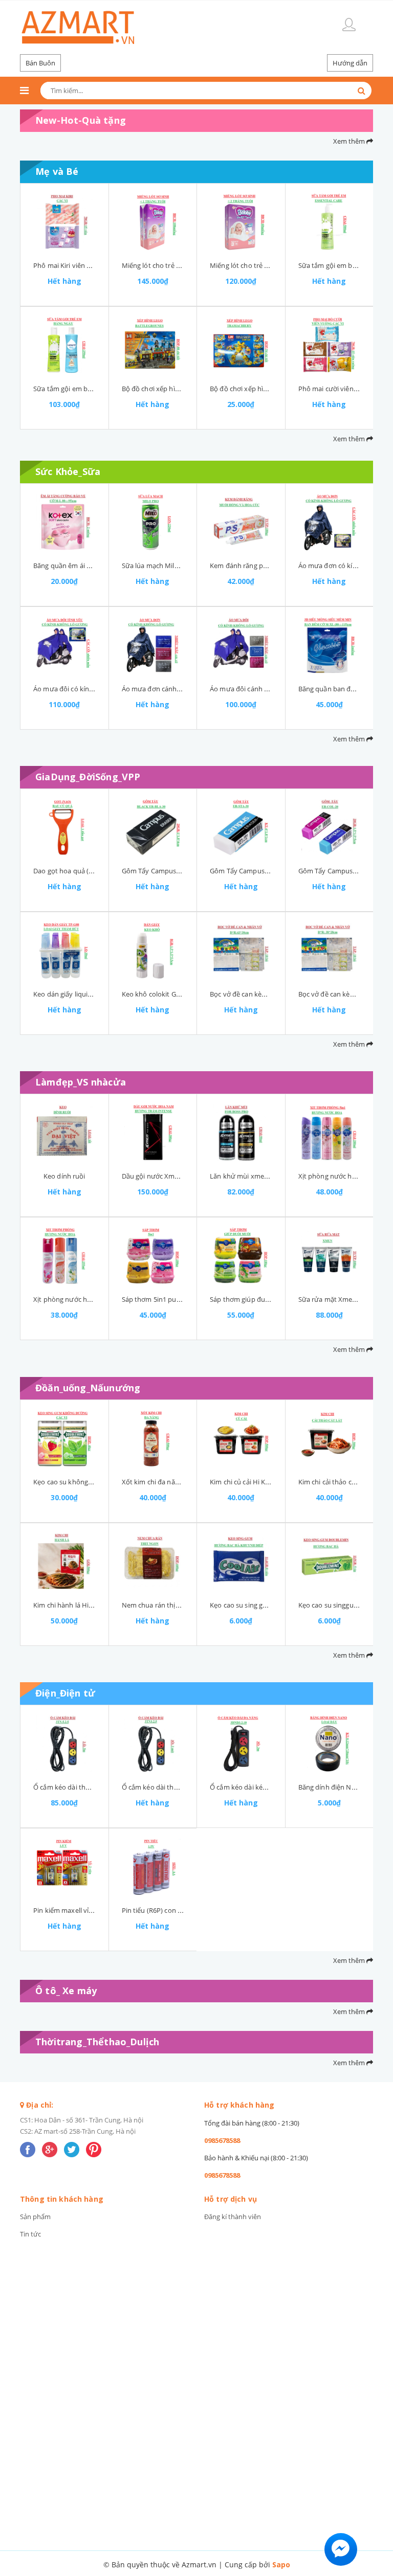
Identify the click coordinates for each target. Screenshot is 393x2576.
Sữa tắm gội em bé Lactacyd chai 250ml (94, 389)
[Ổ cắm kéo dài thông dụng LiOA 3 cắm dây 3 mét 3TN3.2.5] (153, 1744)
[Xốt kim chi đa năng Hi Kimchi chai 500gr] (153, 1438)
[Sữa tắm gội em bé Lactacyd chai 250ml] (64, 345)
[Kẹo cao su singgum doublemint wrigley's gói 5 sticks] (330, 1562)
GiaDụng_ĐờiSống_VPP (88, 777)
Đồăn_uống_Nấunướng (88, 1388)
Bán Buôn (40, 63)
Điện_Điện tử (65, 1693)
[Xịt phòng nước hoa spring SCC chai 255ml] (64, 1256)
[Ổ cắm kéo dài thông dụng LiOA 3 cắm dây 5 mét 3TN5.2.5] (64, 1744)
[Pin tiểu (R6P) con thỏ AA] (153, 1867)
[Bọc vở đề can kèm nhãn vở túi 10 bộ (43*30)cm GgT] (241, 951)
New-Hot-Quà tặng (81, 120)
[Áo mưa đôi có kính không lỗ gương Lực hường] (64, 645)
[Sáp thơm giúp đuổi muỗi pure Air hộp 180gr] (241, 1256)
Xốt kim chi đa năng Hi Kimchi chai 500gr (184, 1482)
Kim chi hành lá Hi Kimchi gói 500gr (87, 1605)
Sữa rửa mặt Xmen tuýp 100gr (345, 1299)
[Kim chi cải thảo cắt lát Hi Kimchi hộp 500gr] (330, 1438)
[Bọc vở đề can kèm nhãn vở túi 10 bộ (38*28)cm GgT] (330, 951)
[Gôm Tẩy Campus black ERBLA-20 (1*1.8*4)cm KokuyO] (153, 827)
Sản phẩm (35, 2217)
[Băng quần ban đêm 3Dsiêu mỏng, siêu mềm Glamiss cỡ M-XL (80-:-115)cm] (330, 645)
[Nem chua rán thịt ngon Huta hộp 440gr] (153, 1562)
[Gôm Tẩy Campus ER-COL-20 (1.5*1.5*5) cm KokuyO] (330, 827)
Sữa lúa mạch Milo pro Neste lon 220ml (182, 566)
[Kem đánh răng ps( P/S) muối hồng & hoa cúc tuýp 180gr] (241, 522)
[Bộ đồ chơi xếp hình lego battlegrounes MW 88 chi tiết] (153, 345)
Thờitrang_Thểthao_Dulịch (97, 2042)
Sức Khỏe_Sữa (68, 471)
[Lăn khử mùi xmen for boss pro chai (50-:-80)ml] (241, 1133)
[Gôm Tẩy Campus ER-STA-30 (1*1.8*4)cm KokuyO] (241, 827)
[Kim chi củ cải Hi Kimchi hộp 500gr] (241, 1438)
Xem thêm (350, 141)
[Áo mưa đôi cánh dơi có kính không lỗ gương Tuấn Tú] (241, 645)
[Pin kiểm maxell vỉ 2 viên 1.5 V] (64, 1867)
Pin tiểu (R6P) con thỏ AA (160, 1910)
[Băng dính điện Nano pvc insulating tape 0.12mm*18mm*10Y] (330, 1744)
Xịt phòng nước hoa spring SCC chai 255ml (99, 1299)
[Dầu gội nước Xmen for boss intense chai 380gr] (153, 1133)
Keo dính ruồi (64, 1176)
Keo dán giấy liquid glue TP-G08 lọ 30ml (94, 994)
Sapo (281, 2564)
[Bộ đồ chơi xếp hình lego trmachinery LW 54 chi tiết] (241, 345)
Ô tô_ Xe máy (66, 1991)
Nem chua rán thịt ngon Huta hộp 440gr (184, 1605)
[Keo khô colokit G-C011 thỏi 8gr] (153, 951)
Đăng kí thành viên (233, 2217)
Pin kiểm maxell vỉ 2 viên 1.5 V (79, 1910)
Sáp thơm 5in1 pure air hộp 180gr (173, 1299)
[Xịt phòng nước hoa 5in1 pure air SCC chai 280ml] (330, 1133)
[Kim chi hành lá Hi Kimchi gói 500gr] (64, 1562)
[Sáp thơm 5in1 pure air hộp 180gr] (153, 1256)
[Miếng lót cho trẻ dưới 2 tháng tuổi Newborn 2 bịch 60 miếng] (241, 222)
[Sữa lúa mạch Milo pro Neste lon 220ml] (153, 522)
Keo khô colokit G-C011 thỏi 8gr (170, 994)
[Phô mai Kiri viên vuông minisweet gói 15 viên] (64, 222)
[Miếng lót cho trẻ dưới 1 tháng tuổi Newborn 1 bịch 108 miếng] (153, 222)
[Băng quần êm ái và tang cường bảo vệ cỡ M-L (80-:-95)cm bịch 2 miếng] (64, 522)
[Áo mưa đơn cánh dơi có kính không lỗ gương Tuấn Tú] (153, 645)
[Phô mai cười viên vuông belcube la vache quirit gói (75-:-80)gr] (330, 345)
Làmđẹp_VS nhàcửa (81, 1082)
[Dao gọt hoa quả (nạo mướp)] (64, 827)
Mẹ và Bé (57, 171)
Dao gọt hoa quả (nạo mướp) (78, 871)
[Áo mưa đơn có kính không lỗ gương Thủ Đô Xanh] (330, 522)
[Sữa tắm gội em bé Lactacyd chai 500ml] (330, 222)
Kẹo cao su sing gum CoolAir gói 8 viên (269, 1605)
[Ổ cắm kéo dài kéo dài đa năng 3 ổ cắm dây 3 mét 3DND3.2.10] (241, 1744)
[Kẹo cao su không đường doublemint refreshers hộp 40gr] (64, 1438)
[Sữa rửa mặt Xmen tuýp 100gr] (330, 1256)
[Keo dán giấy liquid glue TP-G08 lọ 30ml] (64, 951)
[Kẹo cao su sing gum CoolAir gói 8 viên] (241, 1562)
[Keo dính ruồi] (64, 1133)
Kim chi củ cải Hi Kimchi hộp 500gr (262, 1482)
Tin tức (30, 2234)
